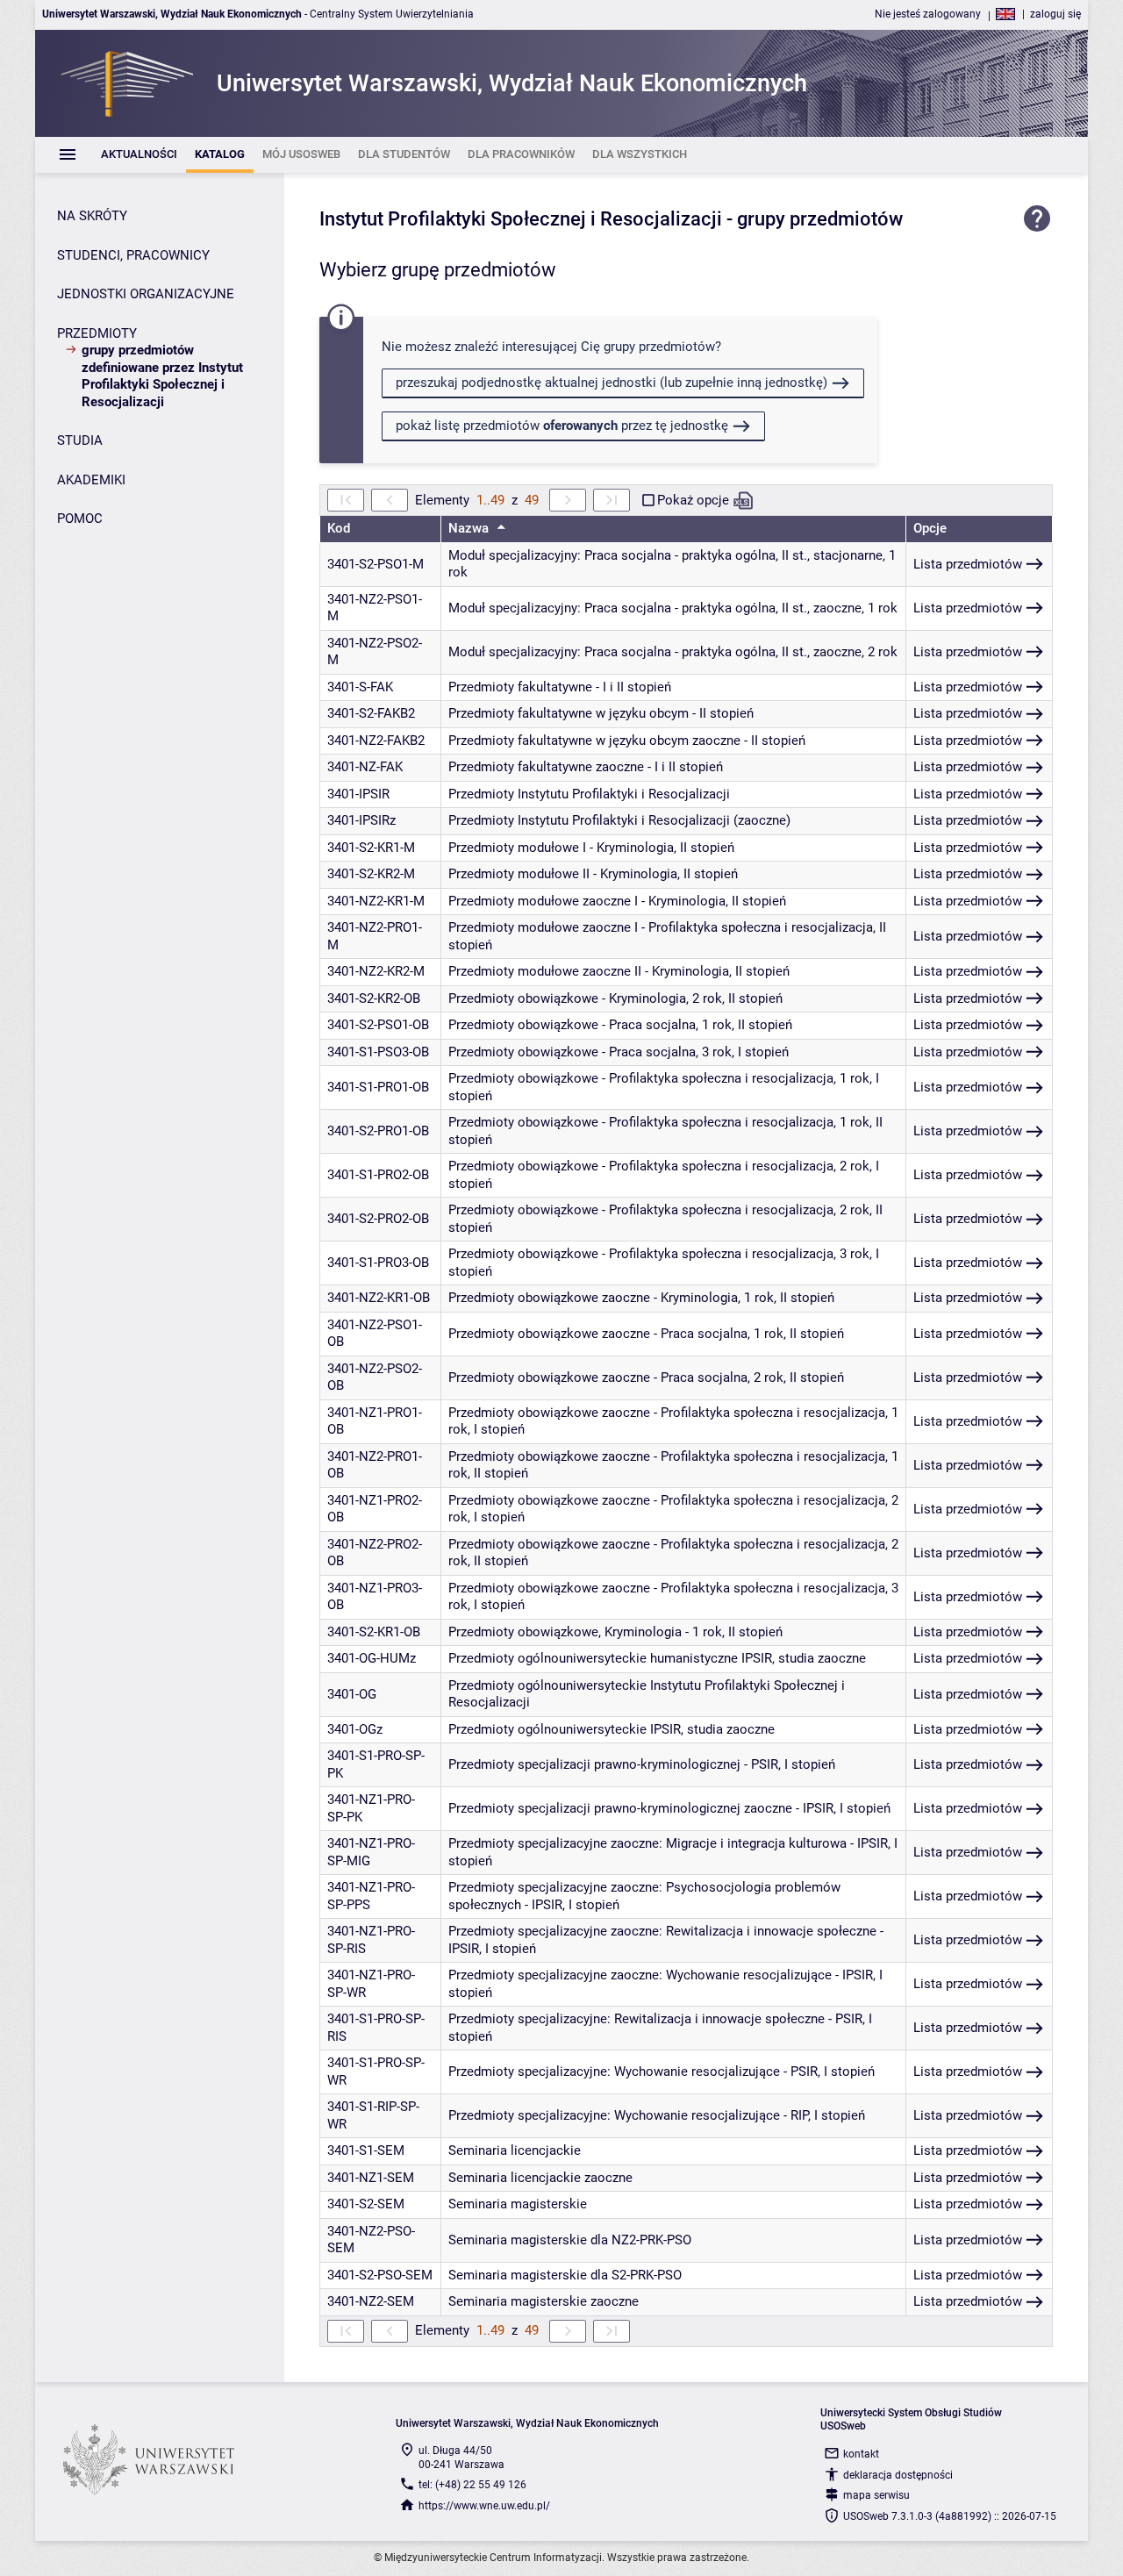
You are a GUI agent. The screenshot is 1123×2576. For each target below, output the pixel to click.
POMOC (80, 519)
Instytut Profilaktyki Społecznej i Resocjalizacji (521, 219)
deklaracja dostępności (898, 2475)
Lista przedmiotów (968, 564)
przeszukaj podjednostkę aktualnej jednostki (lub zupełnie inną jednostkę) (612, 383)
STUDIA (80, 440)
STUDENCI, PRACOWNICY (133, 255)
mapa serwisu (876, 2495)
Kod (339, 528)
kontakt (861, 2454)
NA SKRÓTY (92, 216)
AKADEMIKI (91, 480)
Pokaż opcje (693, 500)
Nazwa (470, 528)
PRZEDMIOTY (97, 333)
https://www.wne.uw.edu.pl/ (484, 2506)
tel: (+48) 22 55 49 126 (472, 2485)
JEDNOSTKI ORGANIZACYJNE (146, 294)
